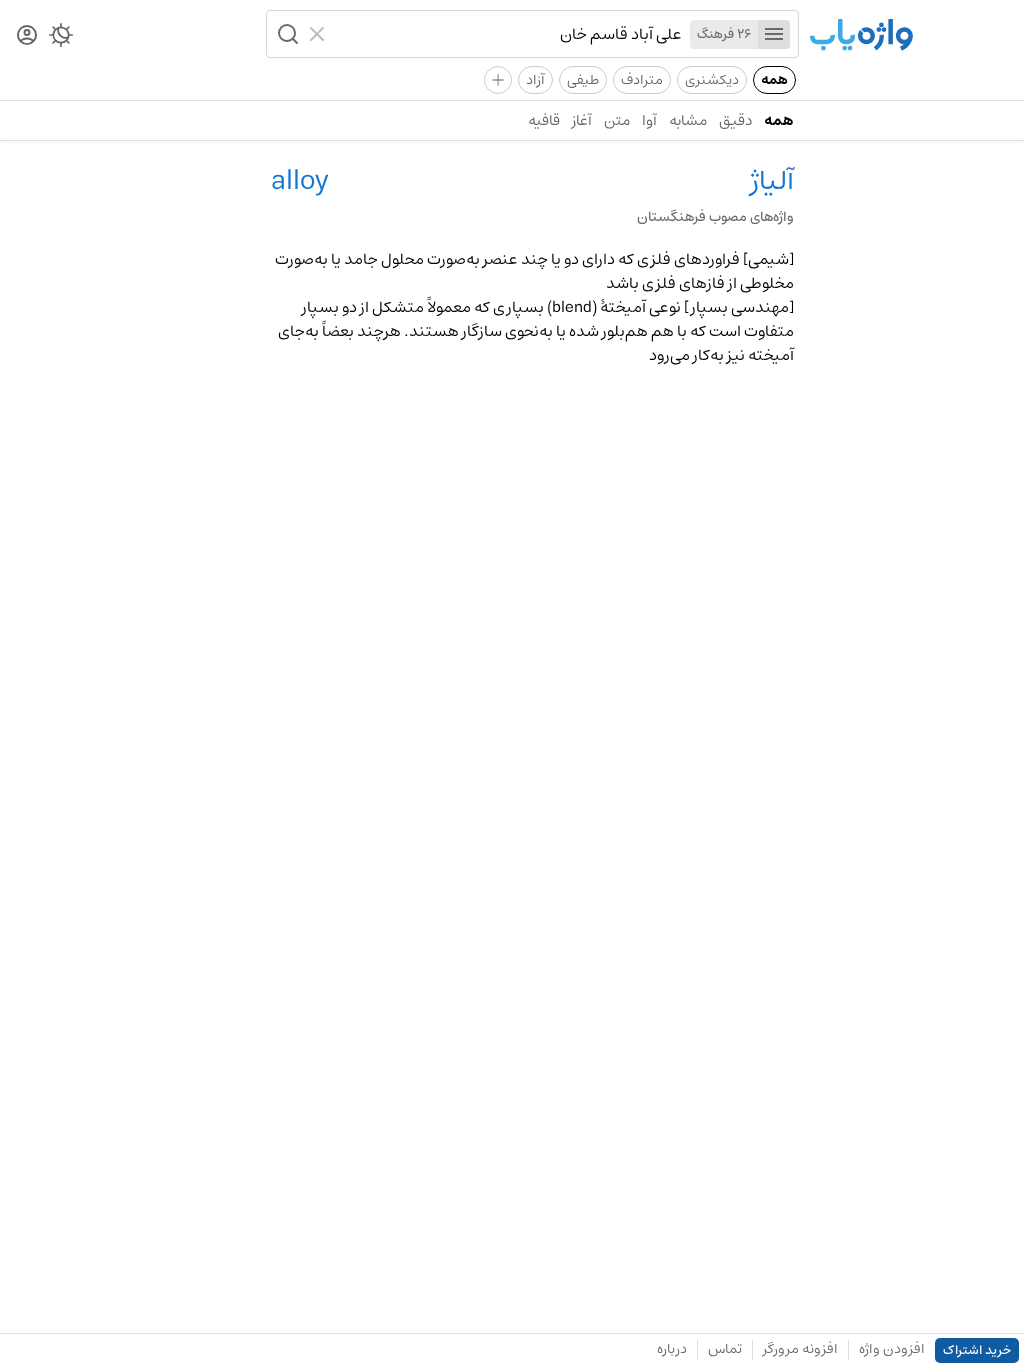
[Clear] (319, 34)
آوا (649, 120)
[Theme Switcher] (61, 39)
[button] (286, 34)
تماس (725, 1349)
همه (774, 80)
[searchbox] (508, 34)
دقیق (735, 120)
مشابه (688, 120)
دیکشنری (712, 80)
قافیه (544, 120)
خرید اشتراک (977, 1350)
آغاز (582, 120)
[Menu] (774, 34)
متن (617, 120)
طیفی (583, 80)
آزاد (535, 80)
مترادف (642, 80)
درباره (672, 1349)
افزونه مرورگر (800, 1349)
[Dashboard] (27, 36)
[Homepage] (861, 36)
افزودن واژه (892, 1349)
